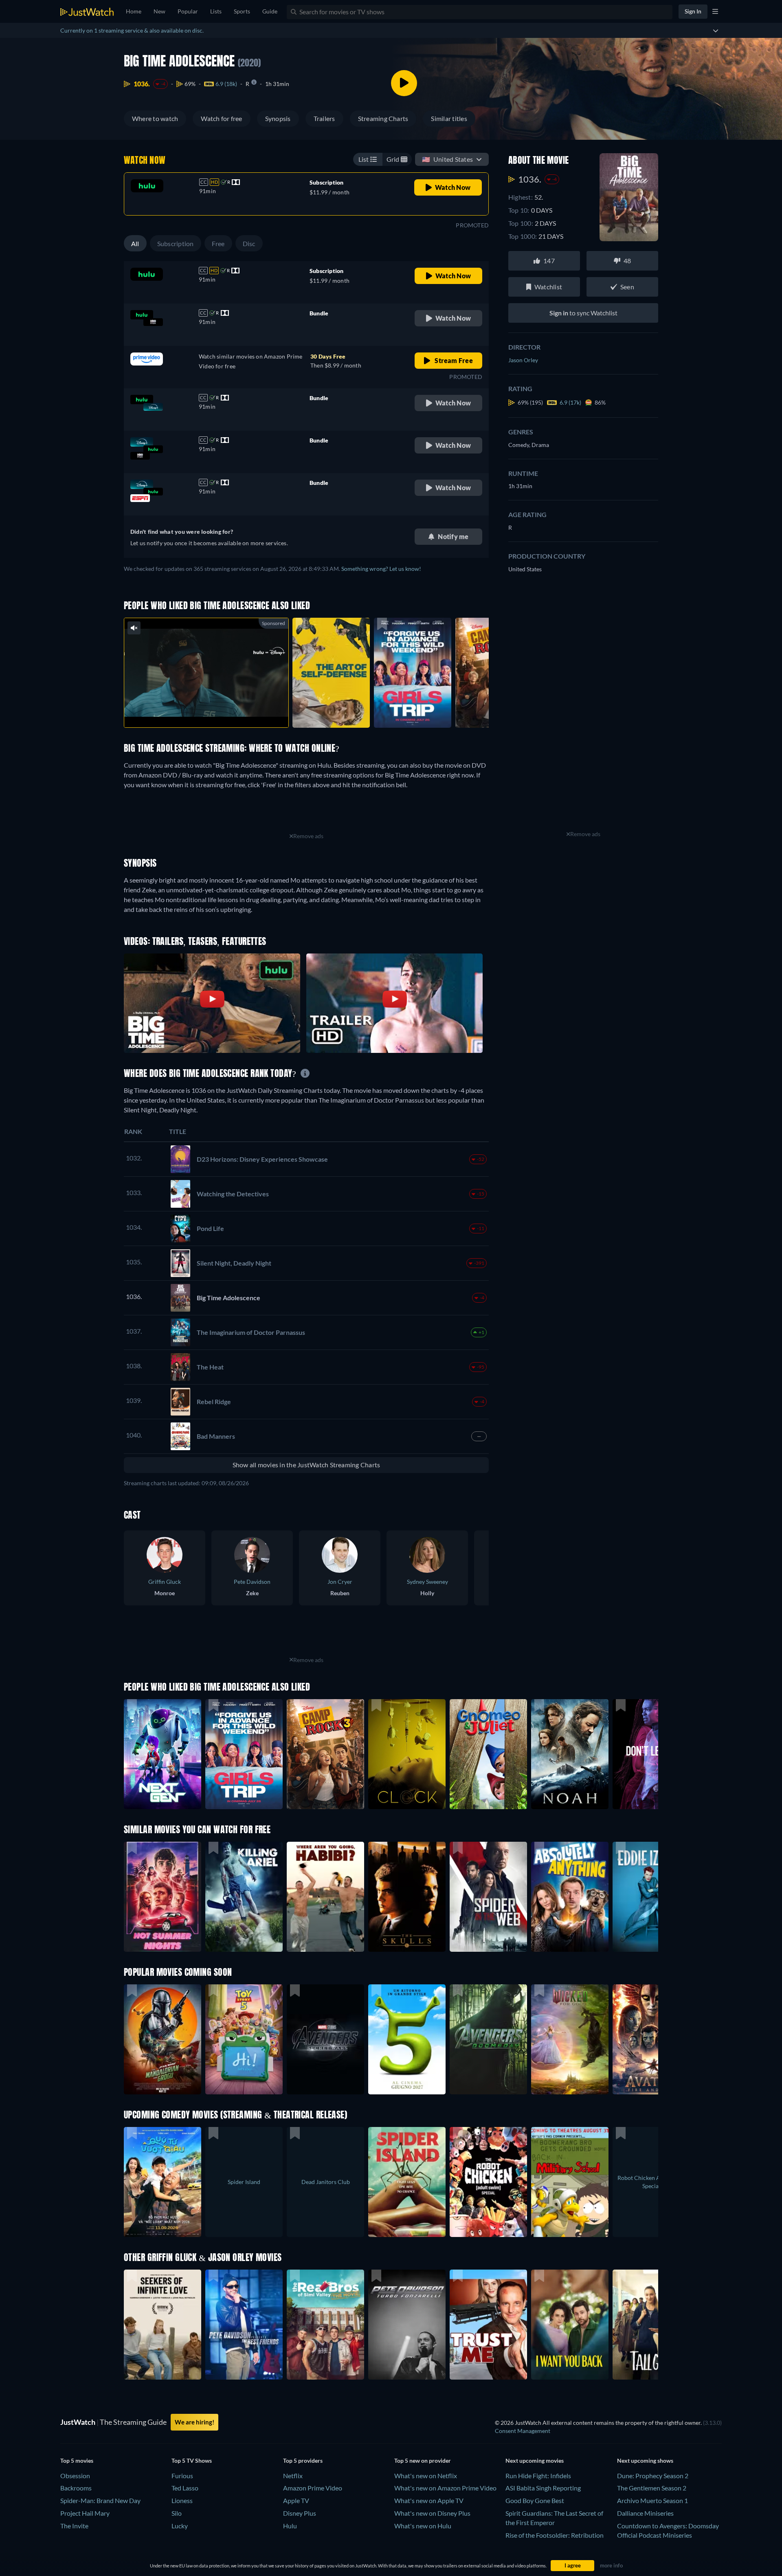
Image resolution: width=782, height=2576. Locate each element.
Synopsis (278, 118)
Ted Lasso (185, 2488)
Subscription (176, 243)
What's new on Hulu (423, 2526)
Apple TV (296, 2500)
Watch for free (221, 118)
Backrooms (76, 2488)
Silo (177, 2513)
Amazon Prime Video (313, 2488)
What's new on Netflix (426, 2476)
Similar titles (449, 118)
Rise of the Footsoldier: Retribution (555, 2535)
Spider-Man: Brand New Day (100, 2500)
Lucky (180, 2526)
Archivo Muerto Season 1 (652, 2500)
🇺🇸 (447, 159)
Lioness (182, 2500)
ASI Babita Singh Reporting (543, 2488)
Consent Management (523, 2431)
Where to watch (155, 118)
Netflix (293, 2476)
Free (218, 243)
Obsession (75, 2476)
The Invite (74, 2526)
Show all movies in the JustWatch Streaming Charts (306, 1465)
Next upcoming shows (645, 2460)
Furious (182, 2476)
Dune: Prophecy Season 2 (653, 2476)
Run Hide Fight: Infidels (538, 2476)
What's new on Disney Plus (432, 2513)
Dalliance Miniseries (645, 2513)
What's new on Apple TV (429, 2500)
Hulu (290, 2526)
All (135, 243)
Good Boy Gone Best (535, 2500)
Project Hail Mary (85, 2513)
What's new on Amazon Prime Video (445, 2488)
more (213, 711)
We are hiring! (194, 2422)
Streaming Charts (383, 118)
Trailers (324, 118)
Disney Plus (300, 2513)
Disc (249, 243)
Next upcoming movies (535, 2460)
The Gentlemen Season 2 (652, 2488)
